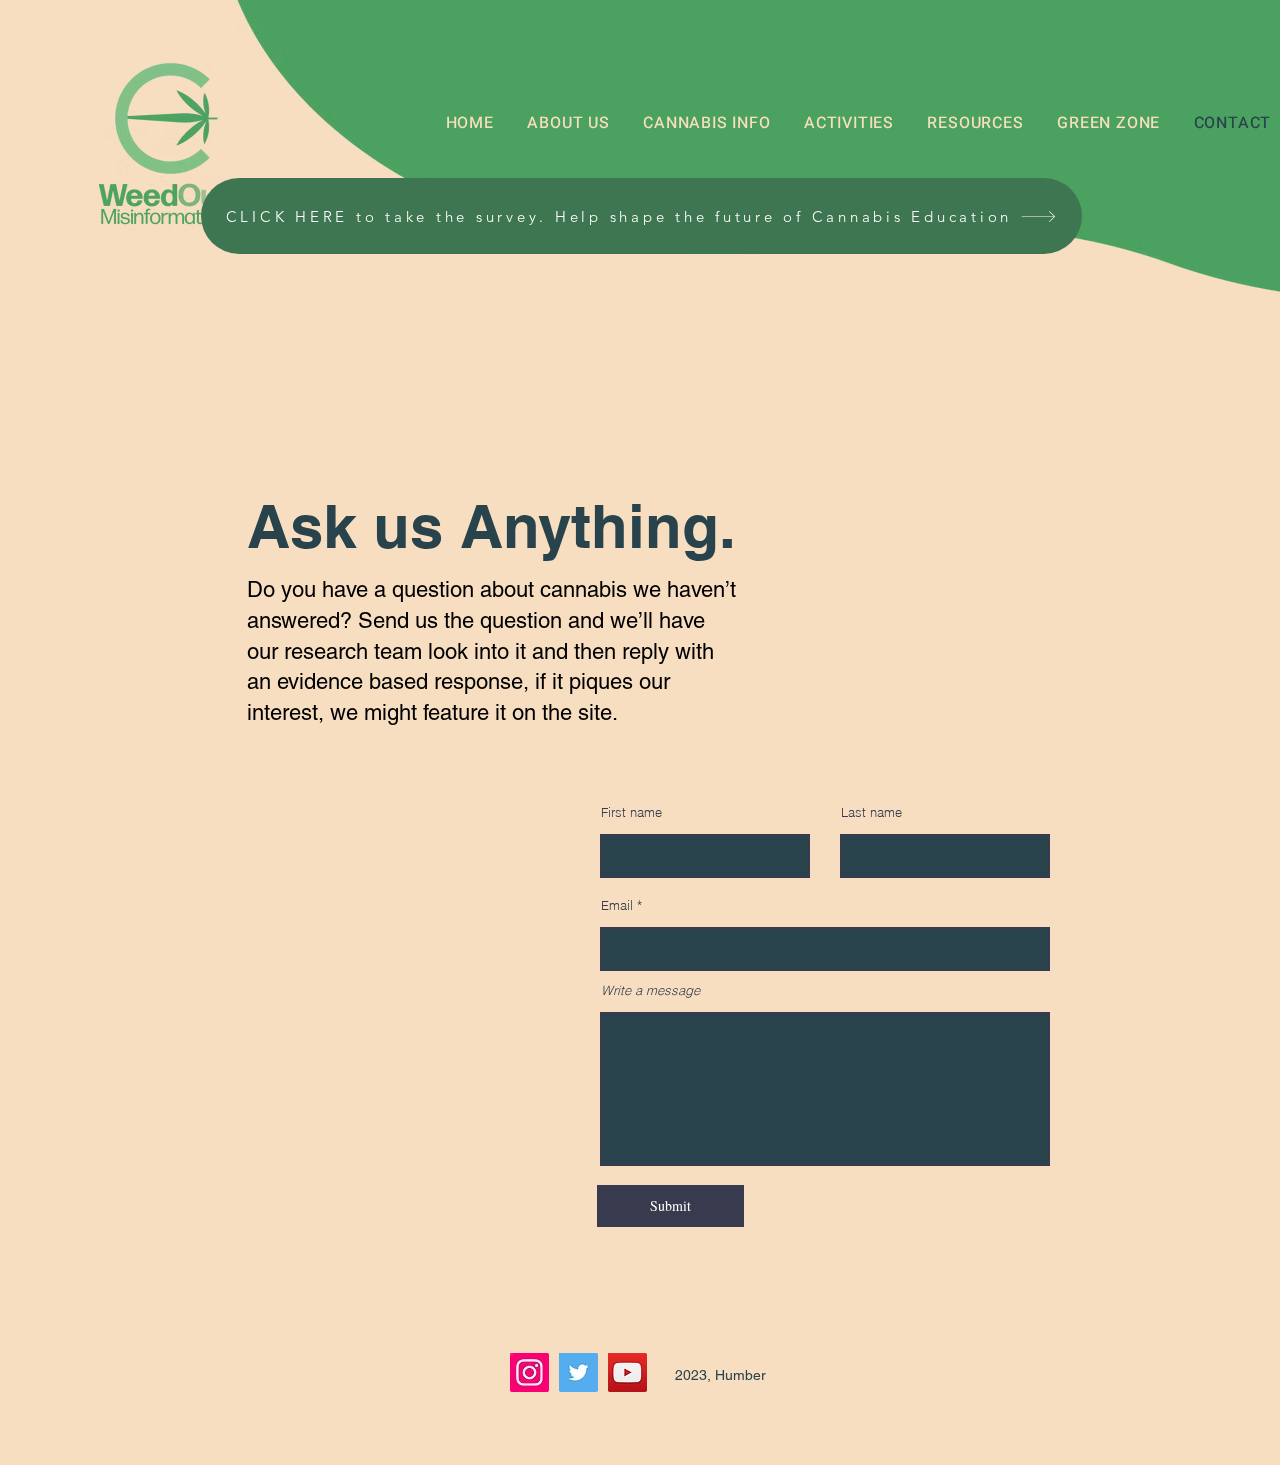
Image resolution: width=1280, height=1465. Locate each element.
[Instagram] (529, 1372)
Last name (871, 812)
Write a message (650, 990)
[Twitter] (578, 1372)
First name (631, 812)
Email (617, 905)
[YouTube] (627, 1372)
